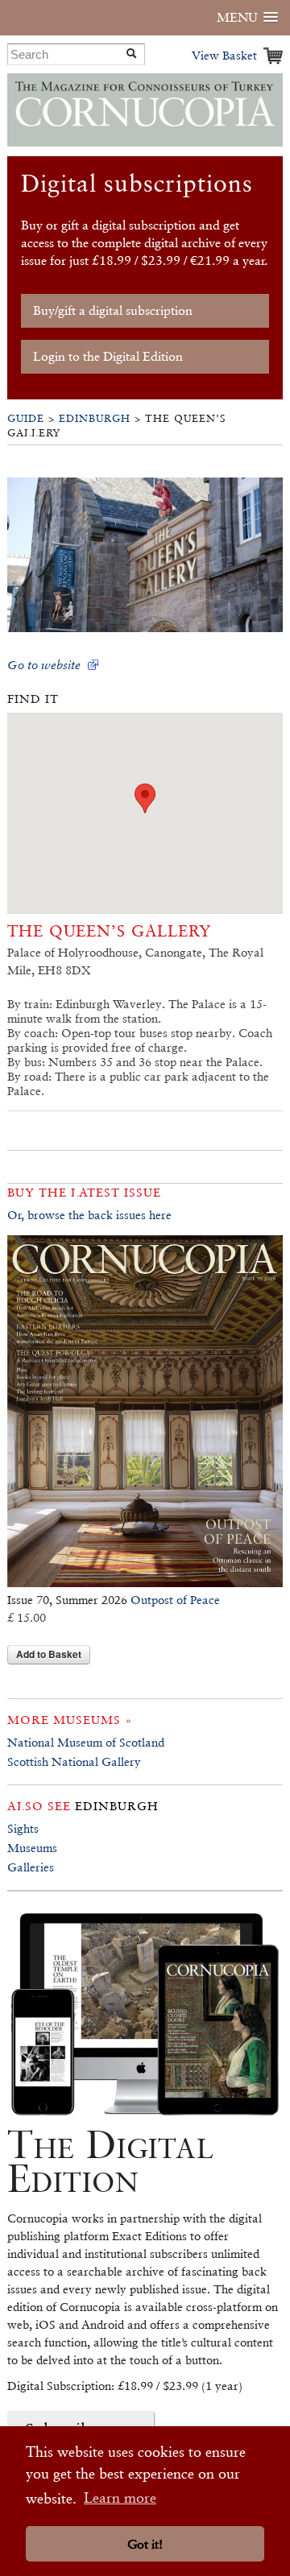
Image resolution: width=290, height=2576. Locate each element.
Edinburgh (95, 418)
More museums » (70, 1720)
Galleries (31, 1867)
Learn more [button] (120, 2497)
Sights (23, 1828)
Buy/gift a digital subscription (113, 310)
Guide (26, 418)
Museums (32, 1848)
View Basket (224, 55)
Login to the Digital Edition (108, 356)
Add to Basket (49, 1654)
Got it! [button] (145, 2544)
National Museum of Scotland (86, 1742)
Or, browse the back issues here (89, 1215)
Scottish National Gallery (74, 1761)
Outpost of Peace (175, 1600)
